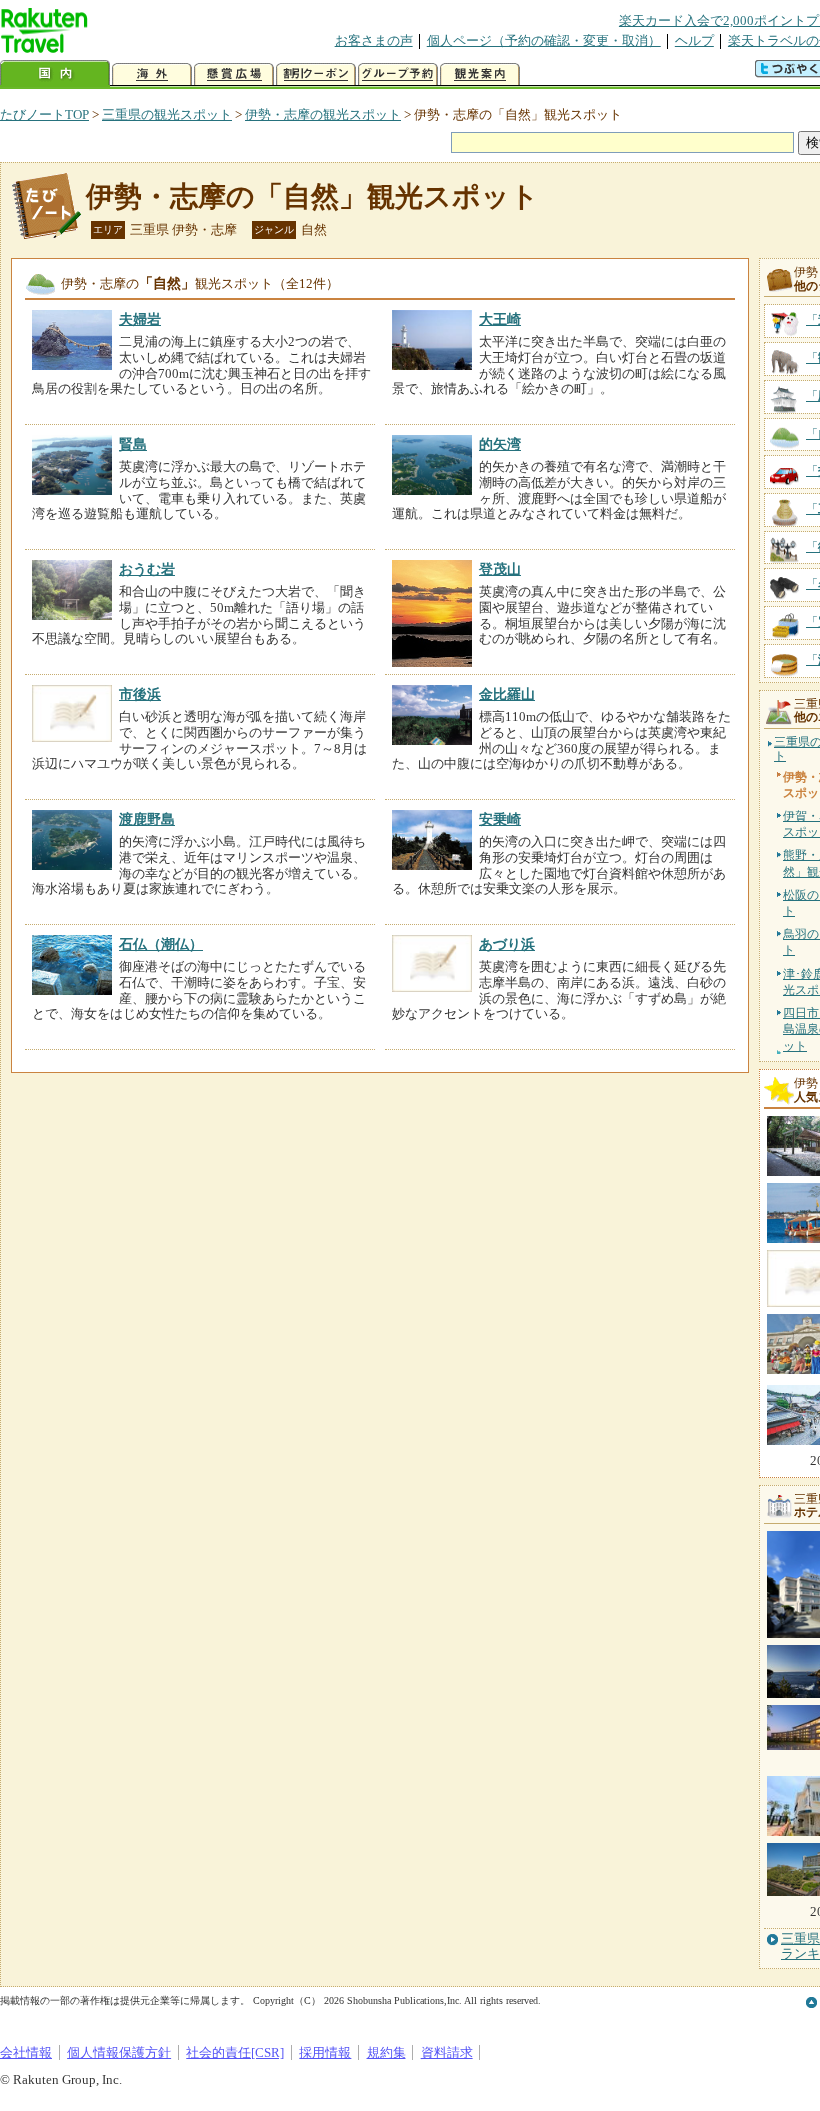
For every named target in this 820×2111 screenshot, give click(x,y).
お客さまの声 (374, 40)
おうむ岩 (147, 569)
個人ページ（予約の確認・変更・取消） (544, 40)
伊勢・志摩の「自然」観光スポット (312, 196)
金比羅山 (507, 694)
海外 (152, 74)
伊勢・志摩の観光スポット (323, 114)
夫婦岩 (140, 319)
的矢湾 (500, 444)
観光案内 (480, 74)
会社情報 (26, 2052)
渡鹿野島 (147, 819)
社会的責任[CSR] (235, 2052)
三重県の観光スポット (167, 114)
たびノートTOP (44, 114)
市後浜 (140, 694)
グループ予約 (398, 74)
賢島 (133, 444)
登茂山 (500, 569)
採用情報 (325, 2052)
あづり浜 (507, 944)
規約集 (386, 2052)
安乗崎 (500, 819)
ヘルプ (694, 40)
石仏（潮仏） (161, 944)
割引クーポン (316, 74)
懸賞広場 (234, 74)
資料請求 (447, 2052)
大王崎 (500, 319)
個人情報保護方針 (119, 2052)
